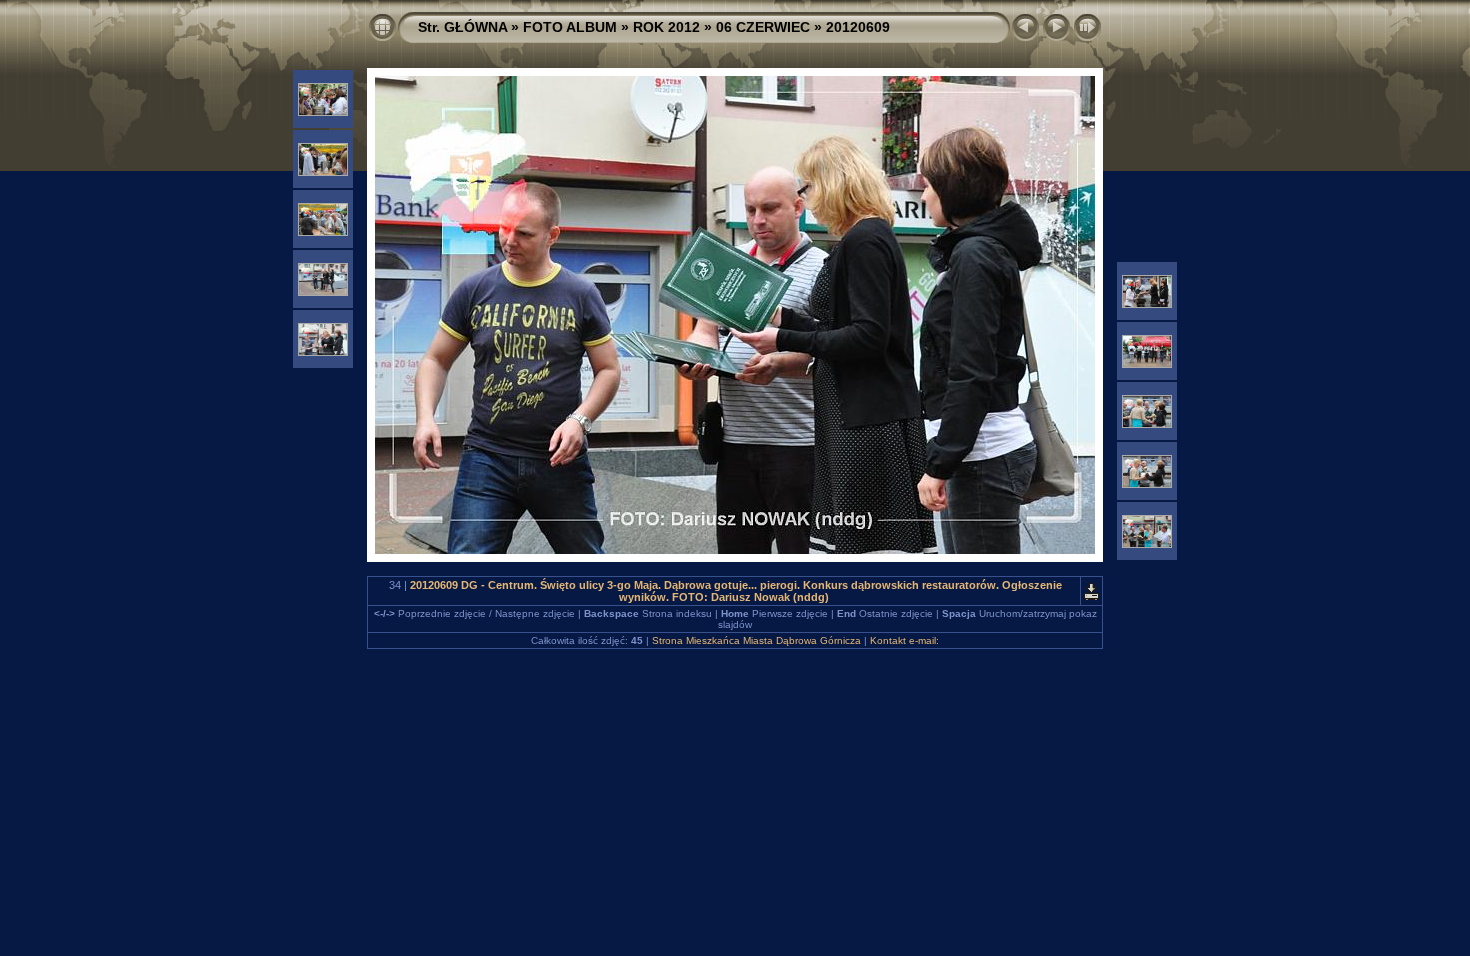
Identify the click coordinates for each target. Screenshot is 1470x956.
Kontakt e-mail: (904, 640)
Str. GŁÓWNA (462, 27)
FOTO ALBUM (570, 27)
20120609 (858, 27)
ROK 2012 (666, 27)
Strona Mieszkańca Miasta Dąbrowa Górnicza (756, 640)
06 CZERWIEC (763, 27)
